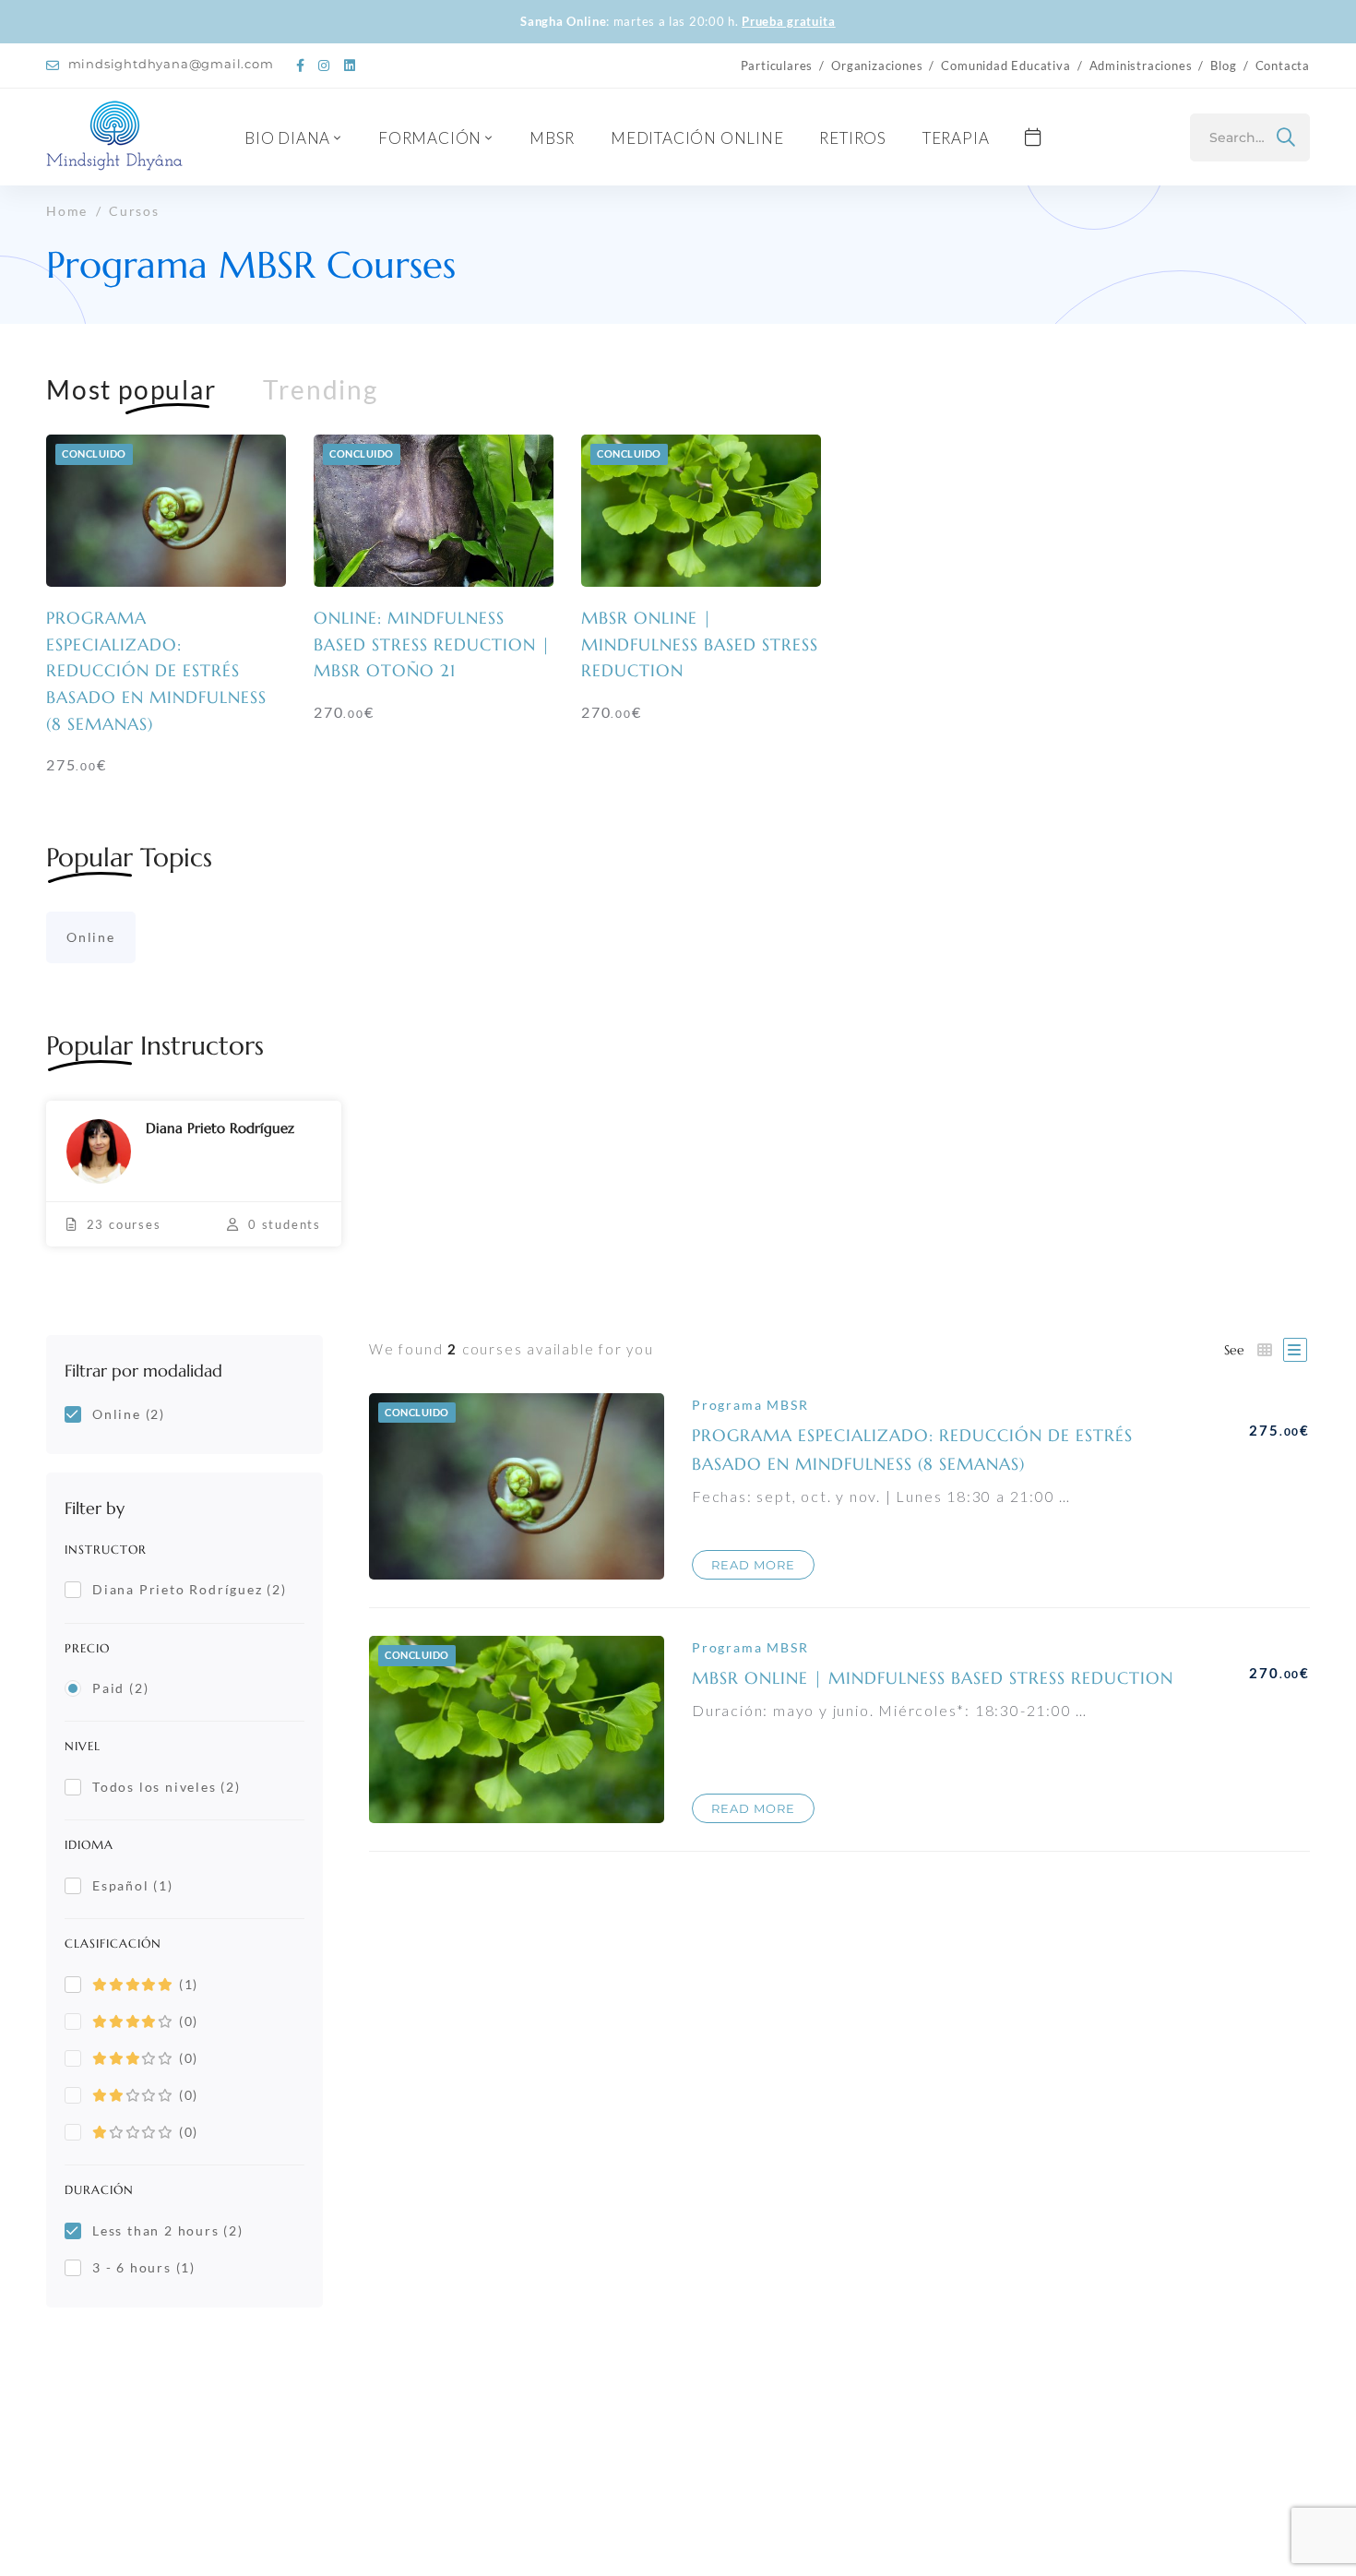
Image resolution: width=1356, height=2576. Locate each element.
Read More (753, 1565)
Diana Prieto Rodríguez (190, 1589)
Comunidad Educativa (1005, 66)
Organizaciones (877, 66)
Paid (120, 1688)
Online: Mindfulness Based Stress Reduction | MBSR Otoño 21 (432, 644)
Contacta (1283, 66)
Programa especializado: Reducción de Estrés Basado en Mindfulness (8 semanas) (156, 671)
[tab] (131, 389)
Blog (1223, 66)
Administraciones (1141, 66)
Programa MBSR (750, 1405)
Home (67, 211)
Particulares (777, 66)
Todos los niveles (167, 1787)
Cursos (134, 211)
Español (133, 1885)
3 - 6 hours (144, 2267)
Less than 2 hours (168, 2230)
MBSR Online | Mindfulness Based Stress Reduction (700, 644)
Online (91, 937)
